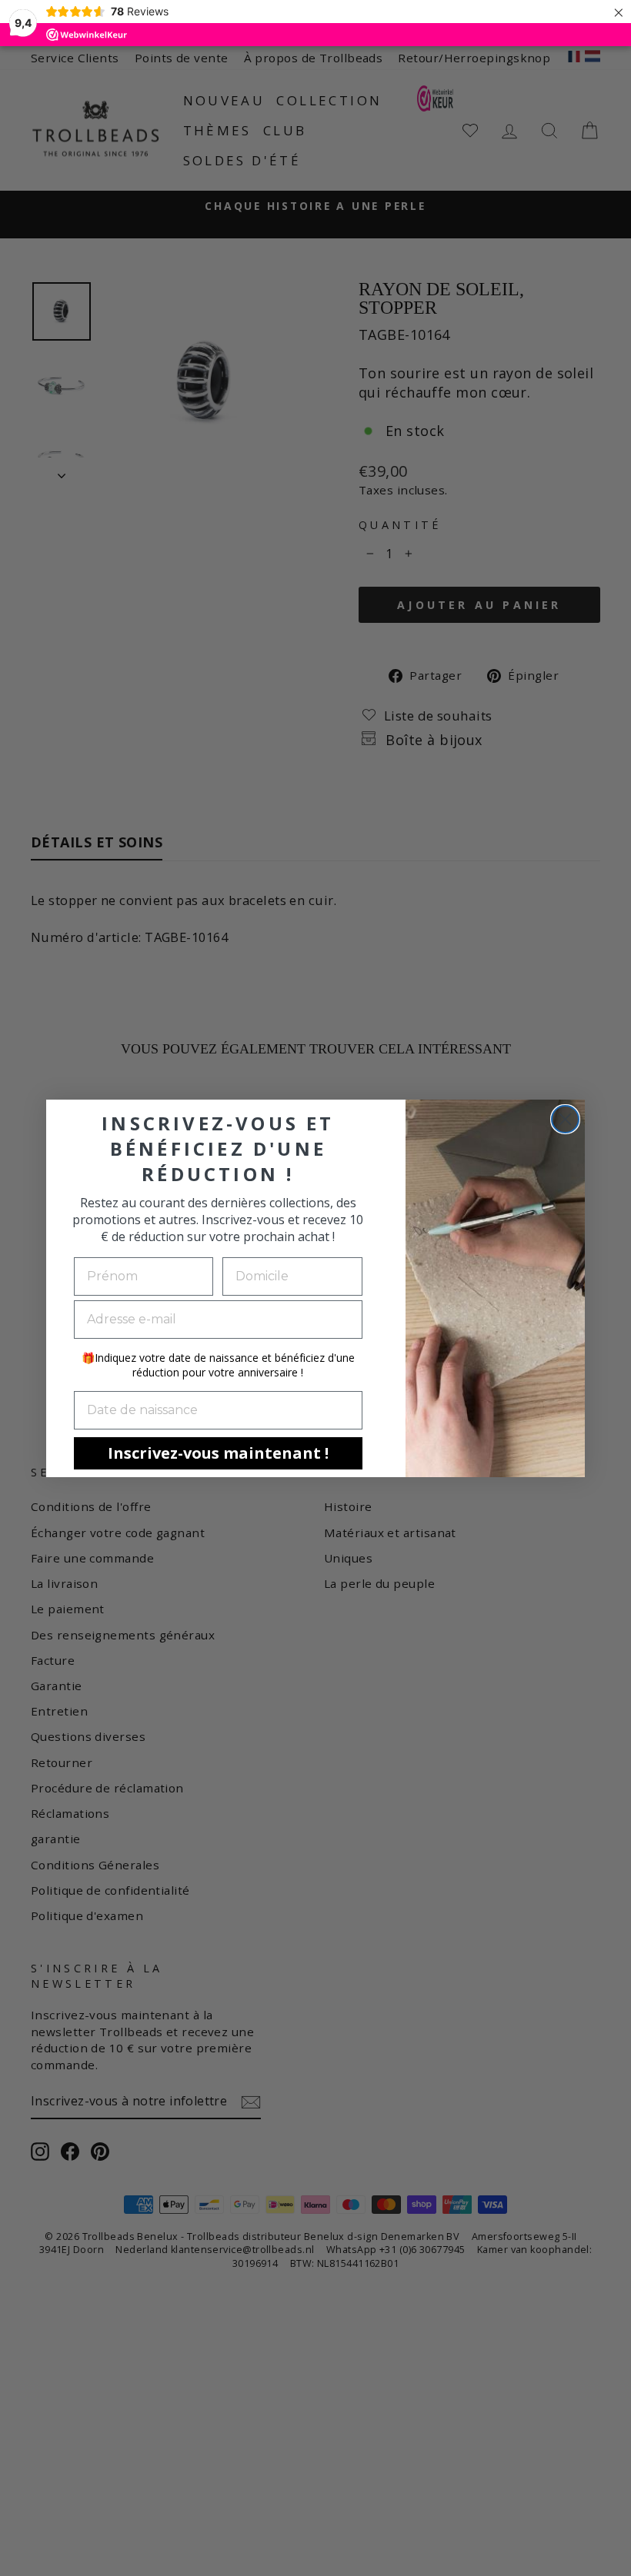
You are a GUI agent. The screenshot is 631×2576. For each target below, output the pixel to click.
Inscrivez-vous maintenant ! (218, 1453)
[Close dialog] (565, 1119)
